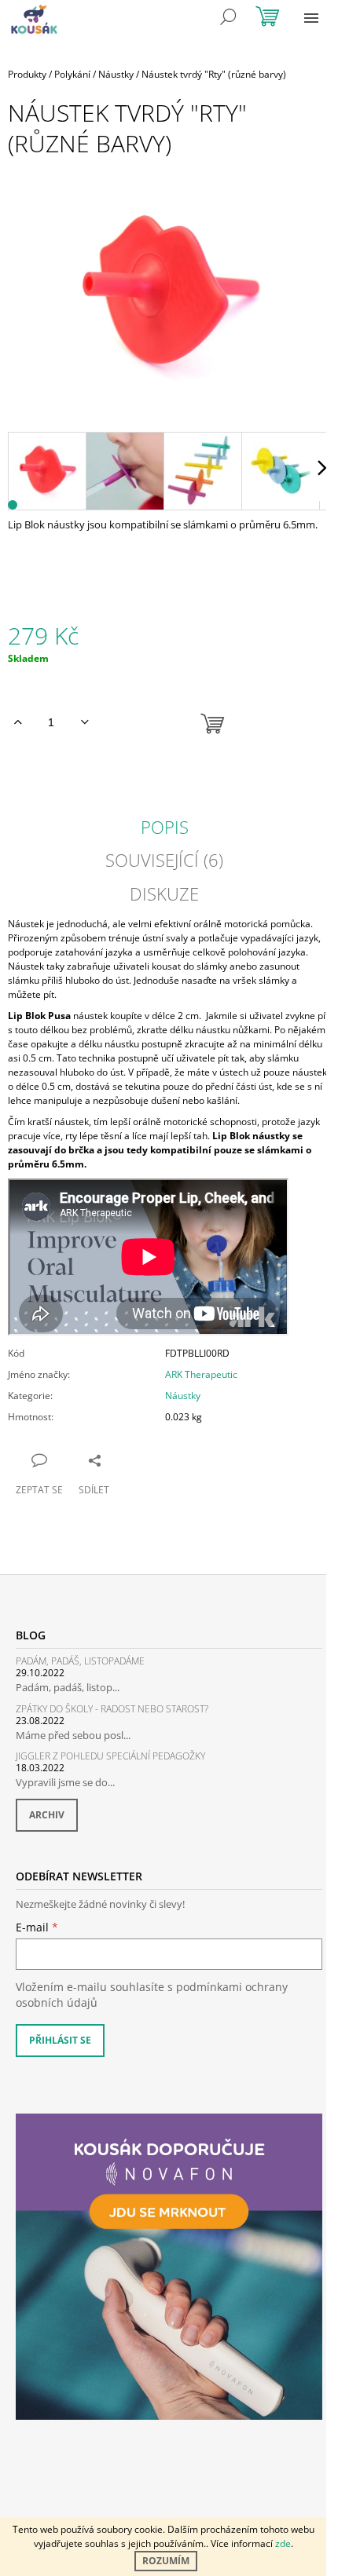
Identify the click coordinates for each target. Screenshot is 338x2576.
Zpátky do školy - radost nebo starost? (112, 1709)
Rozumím (166, 2561)
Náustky (183, 1396)
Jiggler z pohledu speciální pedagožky (110, 1756)
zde (283, 2543)
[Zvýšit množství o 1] (18, 722)
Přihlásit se (60, 2040)
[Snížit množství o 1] (84, 722)
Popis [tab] (165, 827)
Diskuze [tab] (164, 893)
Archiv (47, 1815)
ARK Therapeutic (201, 1374)
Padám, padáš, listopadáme (80, 1661)
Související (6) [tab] (164, 860)
